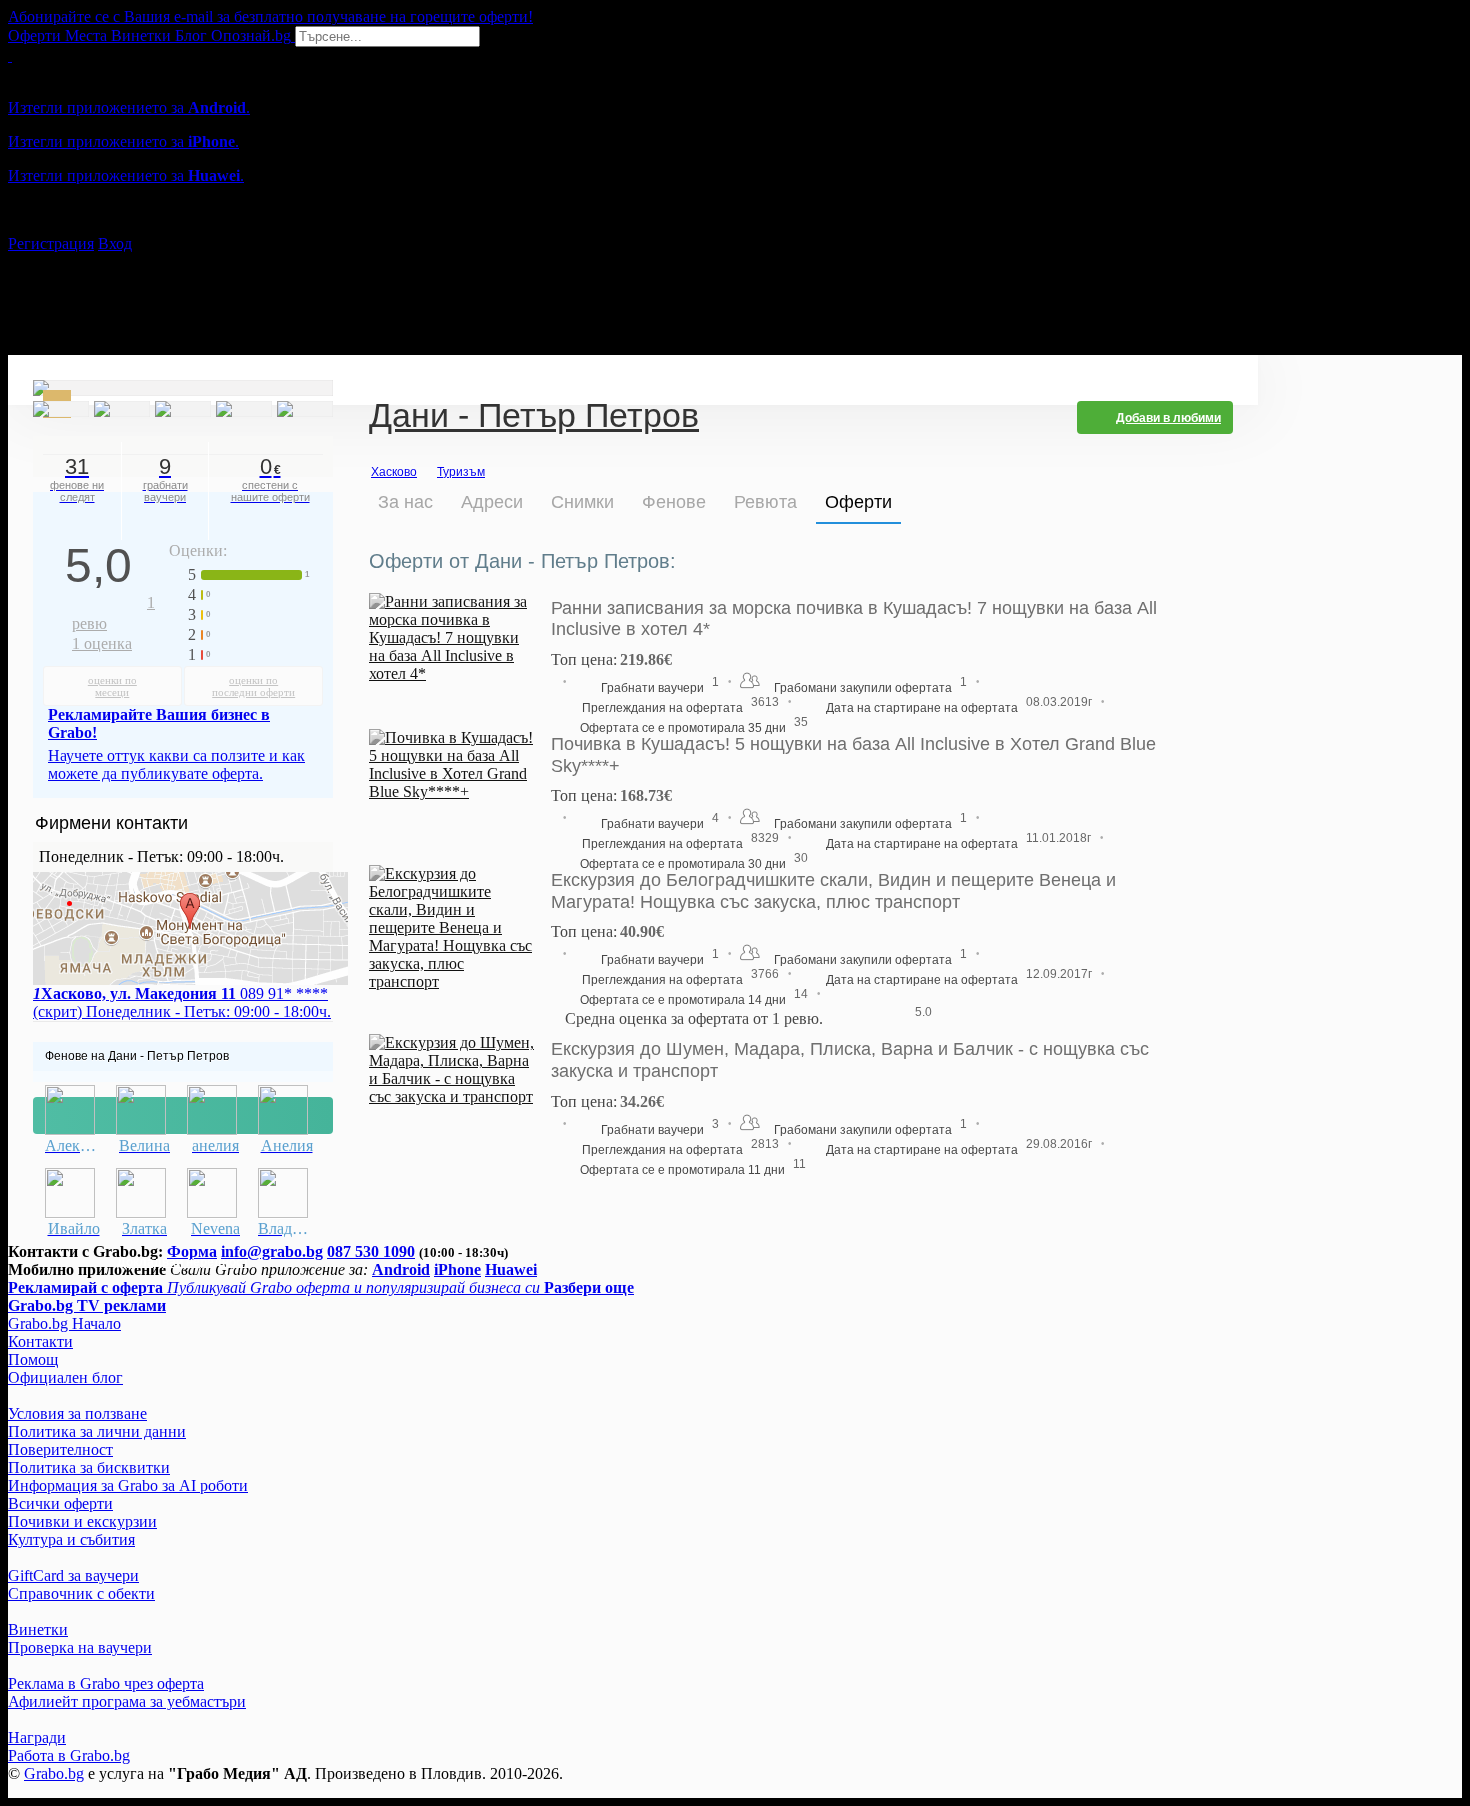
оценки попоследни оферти (253, 686)
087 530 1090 (371, 1251)
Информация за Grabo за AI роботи (128, 1485)
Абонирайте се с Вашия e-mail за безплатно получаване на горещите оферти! (270, 16)
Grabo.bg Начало (64, 1323)
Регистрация (51, 243)
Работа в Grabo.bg (69, 1755)
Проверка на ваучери (80, 1647)
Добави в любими (1168, 418)
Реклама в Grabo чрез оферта (106, 1683)
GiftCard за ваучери (73, 1575)
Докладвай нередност (183, 1115)
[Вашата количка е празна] (10, 55)
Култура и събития (71, 1539)
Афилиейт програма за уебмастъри (127, 1701)
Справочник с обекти (81, 1593)
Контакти (40, 1341)
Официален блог (65, 1377)
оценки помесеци (112, 686)
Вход (115, 243)
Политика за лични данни (97, 1431)
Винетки (38, 1629)
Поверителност (60, 1449)
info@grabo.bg (272, 1251)
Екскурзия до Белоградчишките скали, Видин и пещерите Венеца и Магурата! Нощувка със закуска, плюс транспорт (833, 891)
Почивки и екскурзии (82, 1521)
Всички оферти (60, 1503)
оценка (102, 643)
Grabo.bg (54, 1773)
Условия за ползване (77, 1413)
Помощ (33, 1359)
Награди (37, 1737)
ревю (113, 613)
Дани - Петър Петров (534, 417)
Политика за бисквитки (89, 1467)
